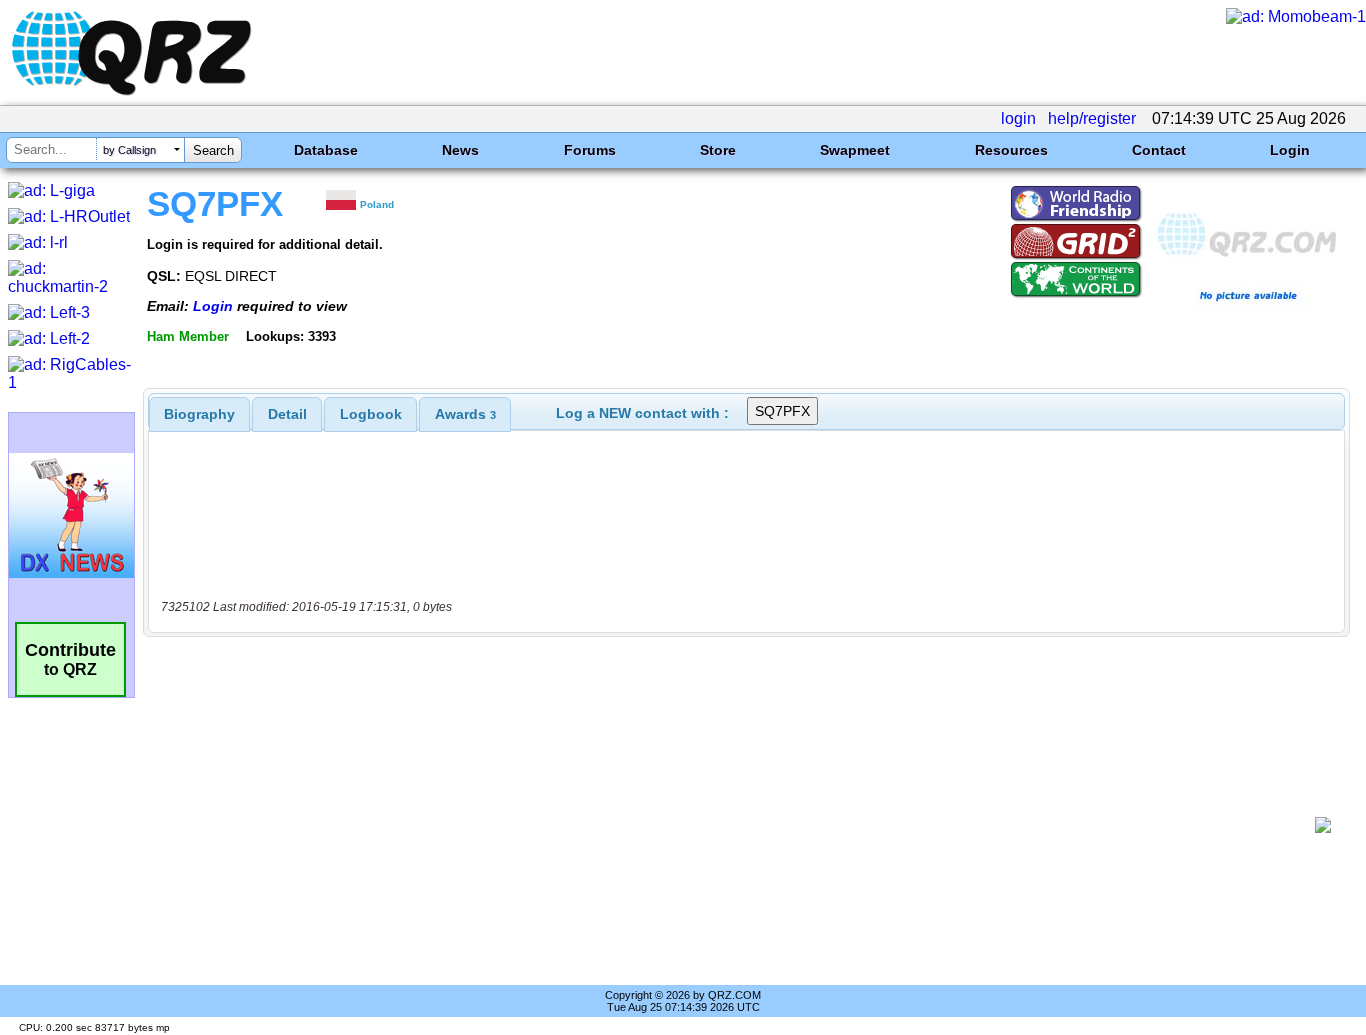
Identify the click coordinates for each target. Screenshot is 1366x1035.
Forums (590, 150)
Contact (1159, 150)
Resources (1011, 150)
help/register (1092, 118)
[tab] (199, 414)
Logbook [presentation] (371, 414)
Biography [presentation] (199, 414)
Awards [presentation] (465, 414)
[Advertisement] (736, 825)
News (460, 150)
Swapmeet (855, 150)
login (1018, 118)
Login (1290, 150)
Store (718, 150)
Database (326, 150)
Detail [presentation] (287, 414)
